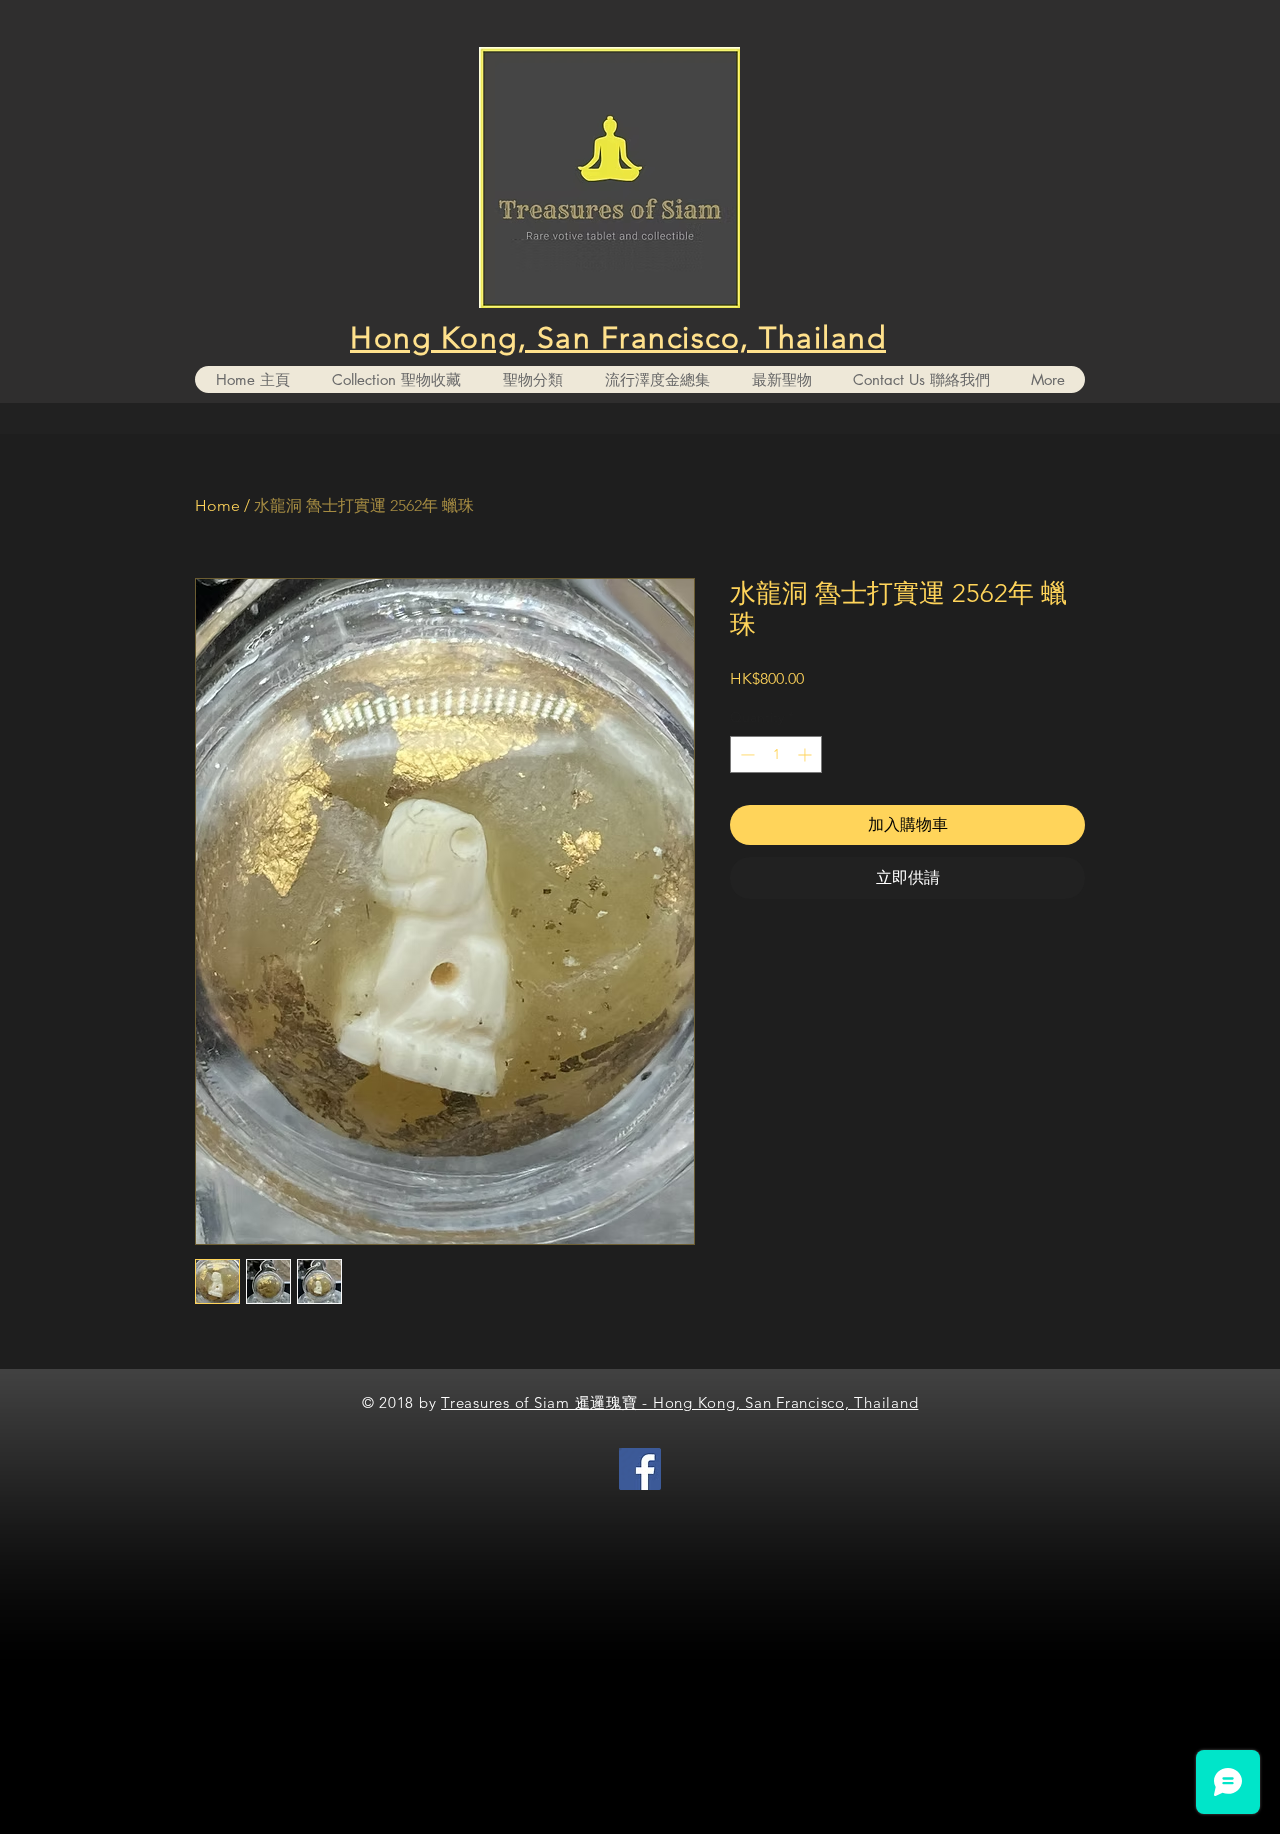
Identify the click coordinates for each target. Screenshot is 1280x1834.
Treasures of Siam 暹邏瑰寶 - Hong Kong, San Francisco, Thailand (679, 1402)
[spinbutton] (776, 754)
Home (217, 505)
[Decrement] (745, 754)
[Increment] (806, 754)
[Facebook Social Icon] (640, 1469)
